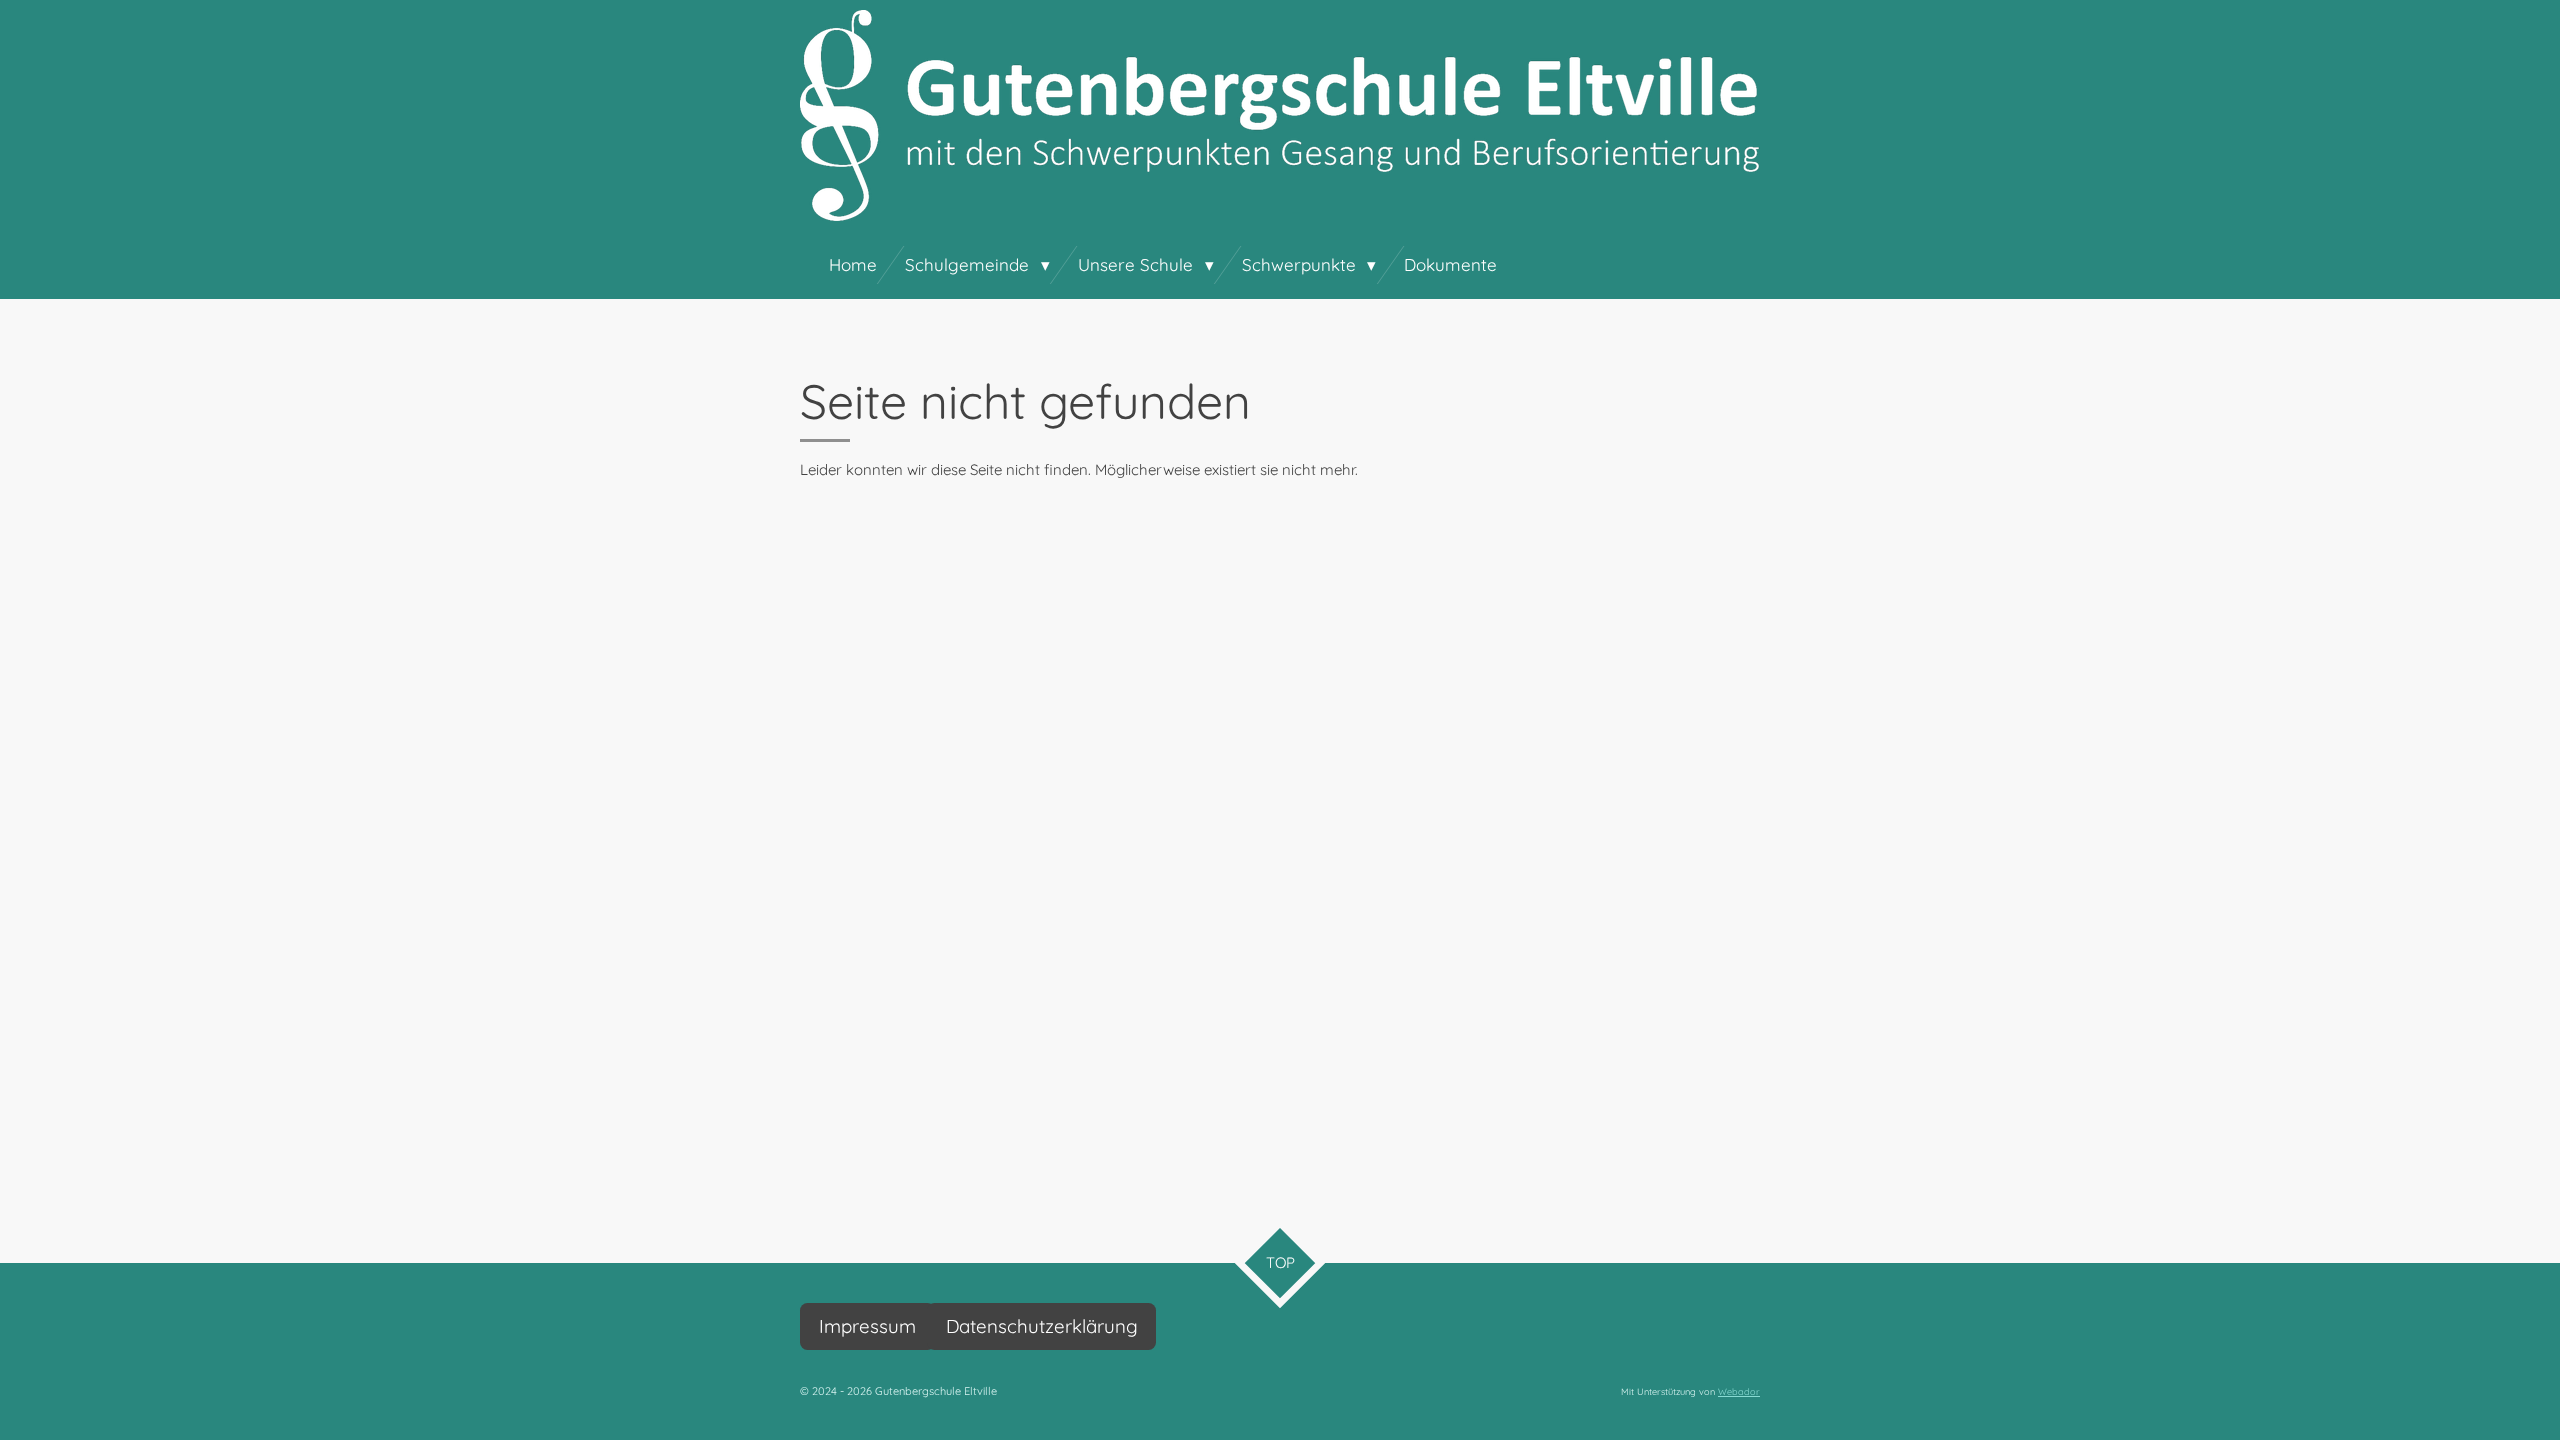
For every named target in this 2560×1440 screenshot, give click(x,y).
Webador (1739, 1391)
